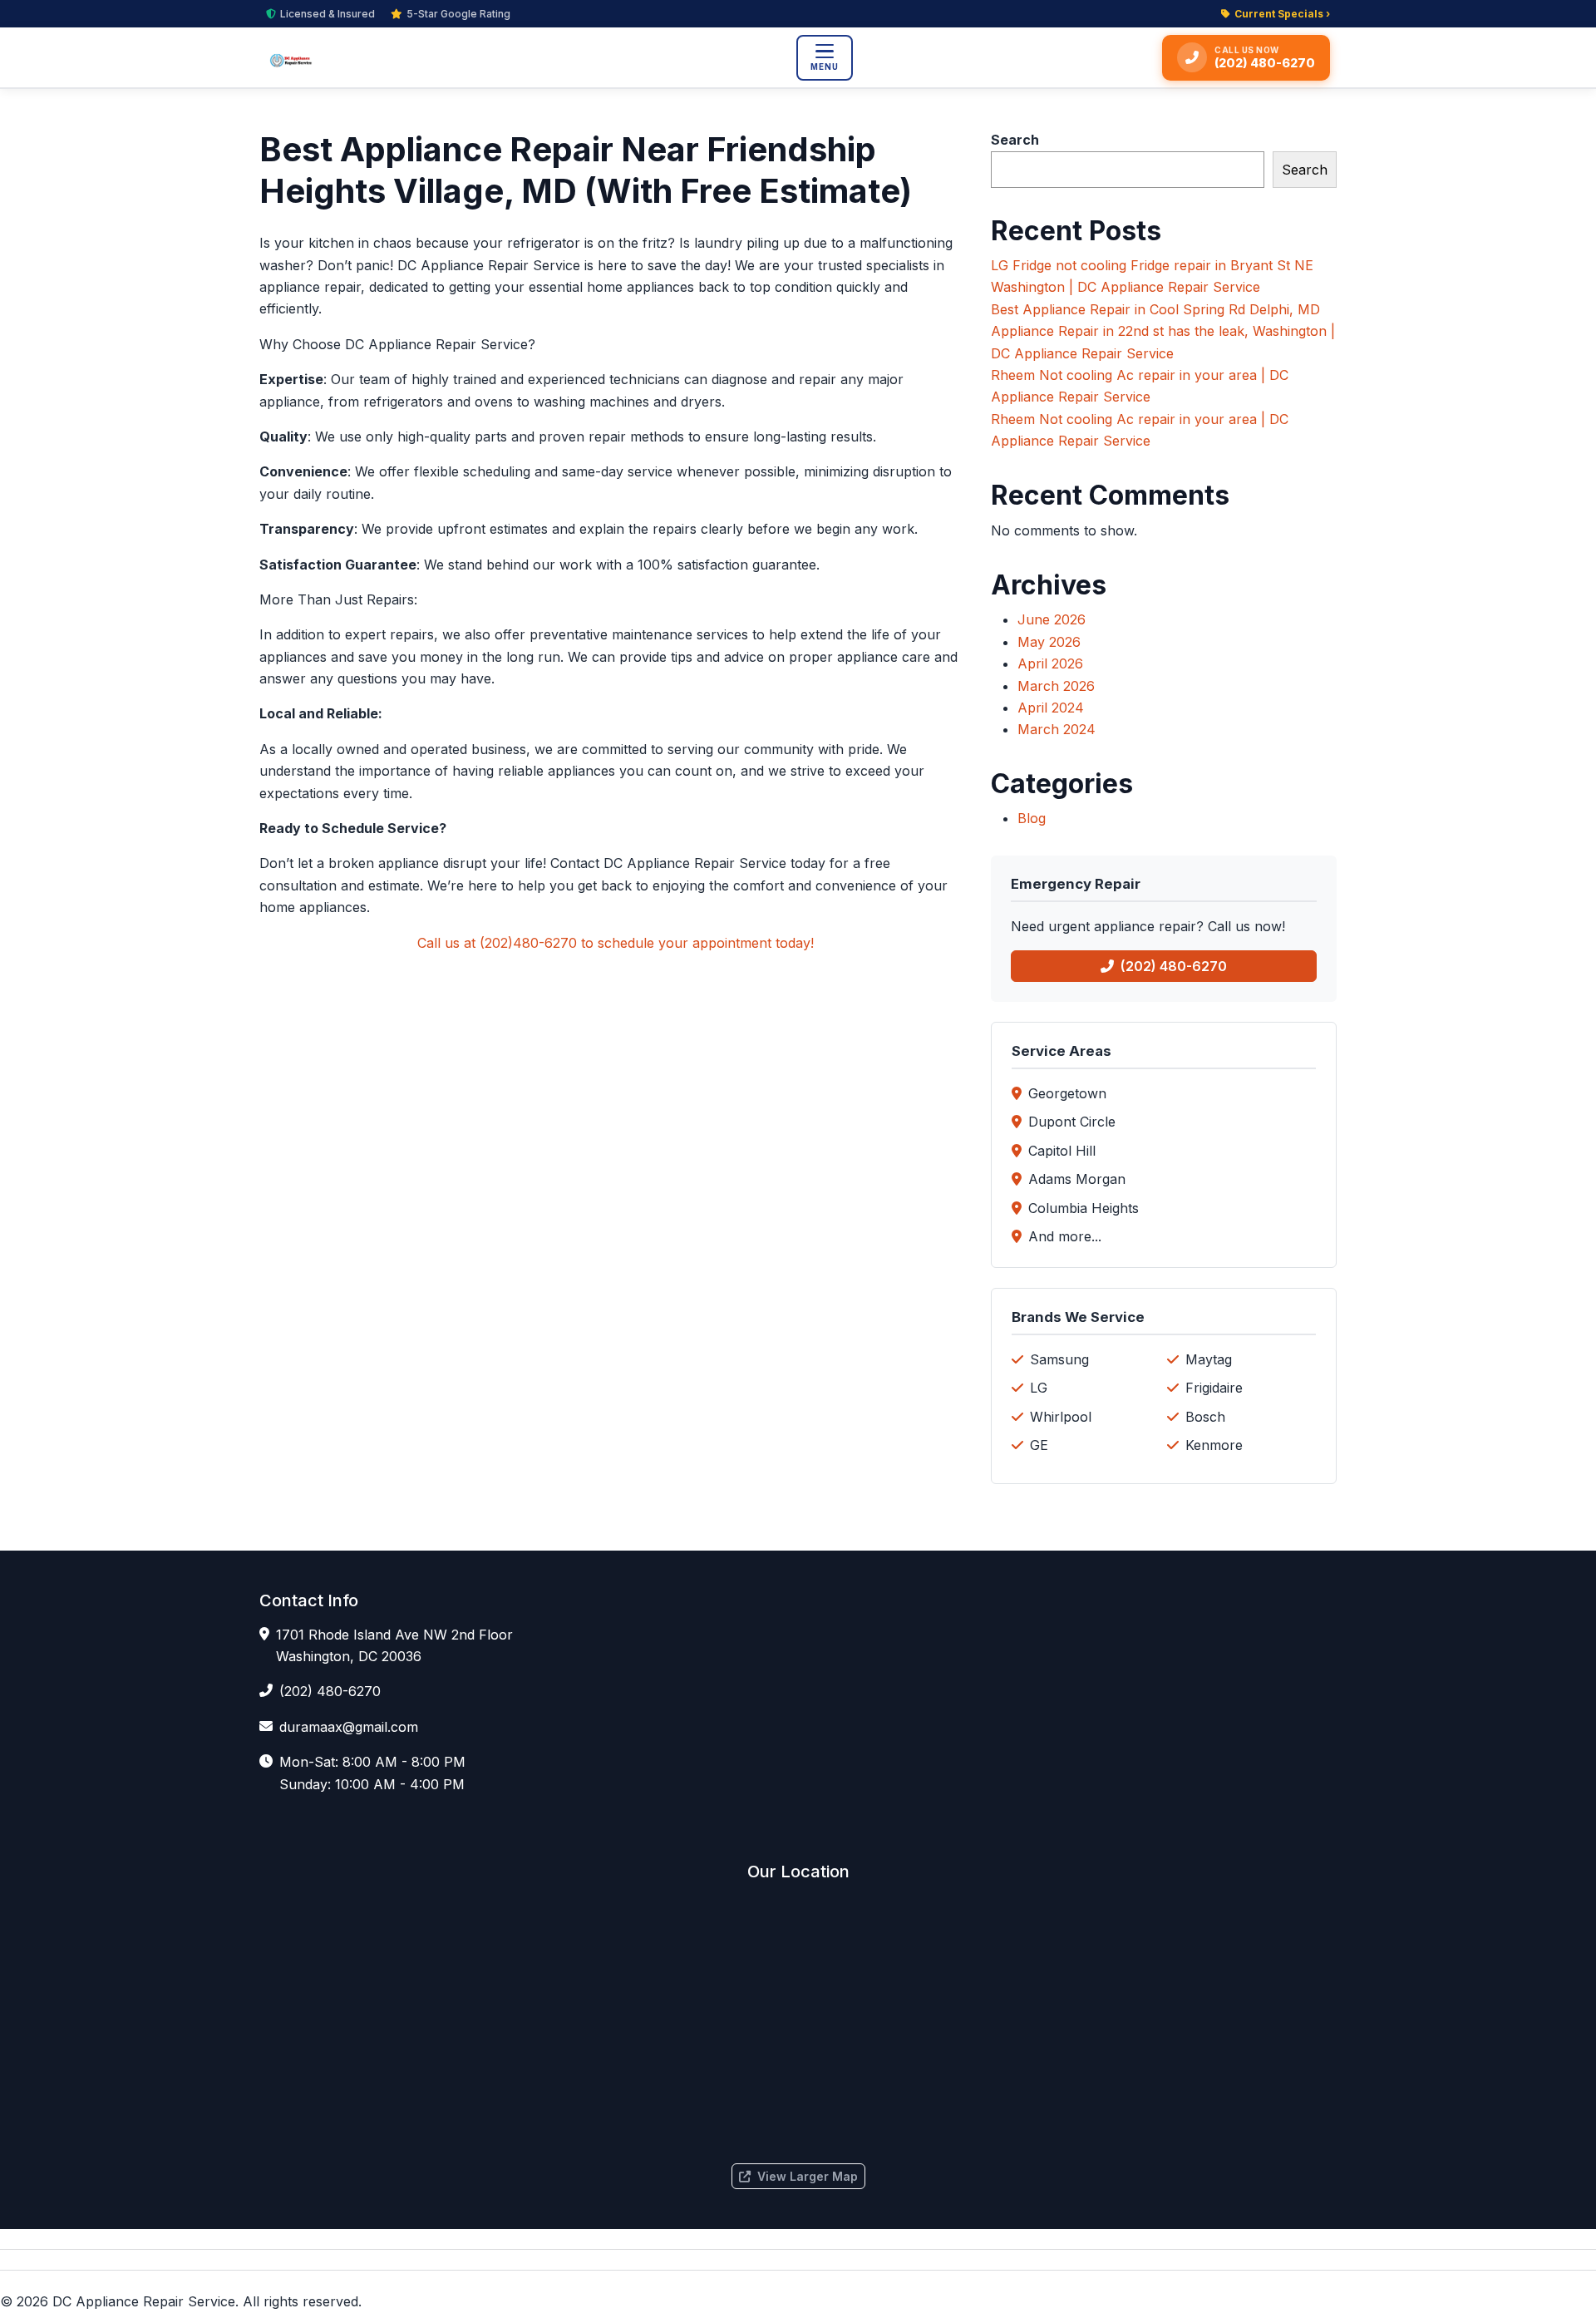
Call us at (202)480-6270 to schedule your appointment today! (616, 943)
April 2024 (1051, 708)
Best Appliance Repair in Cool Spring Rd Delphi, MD (1155, 309)
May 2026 (1049, 642)
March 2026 (1056, 686)
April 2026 (1050, 663)
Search (1015, 140)
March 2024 (1057, 729)
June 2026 (1052, 619)
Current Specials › (1282, 14)
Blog (1032, 818)
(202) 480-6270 (1174, 966)
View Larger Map (808, 2176)
